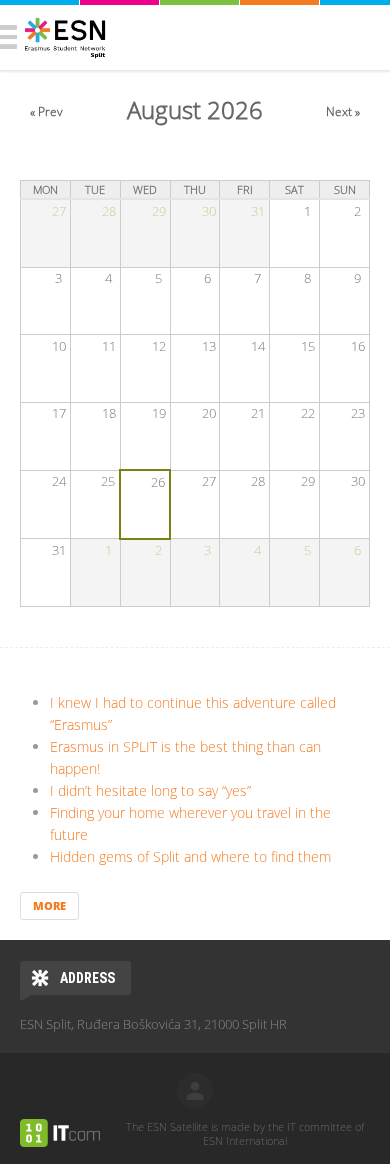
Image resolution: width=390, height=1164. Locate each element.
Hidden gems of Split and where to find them (190, 856)
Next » (343, 111)
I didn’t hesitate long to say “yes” (150, 790)
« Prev (46, 111)
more (49, 905)
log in (195, 1091)
